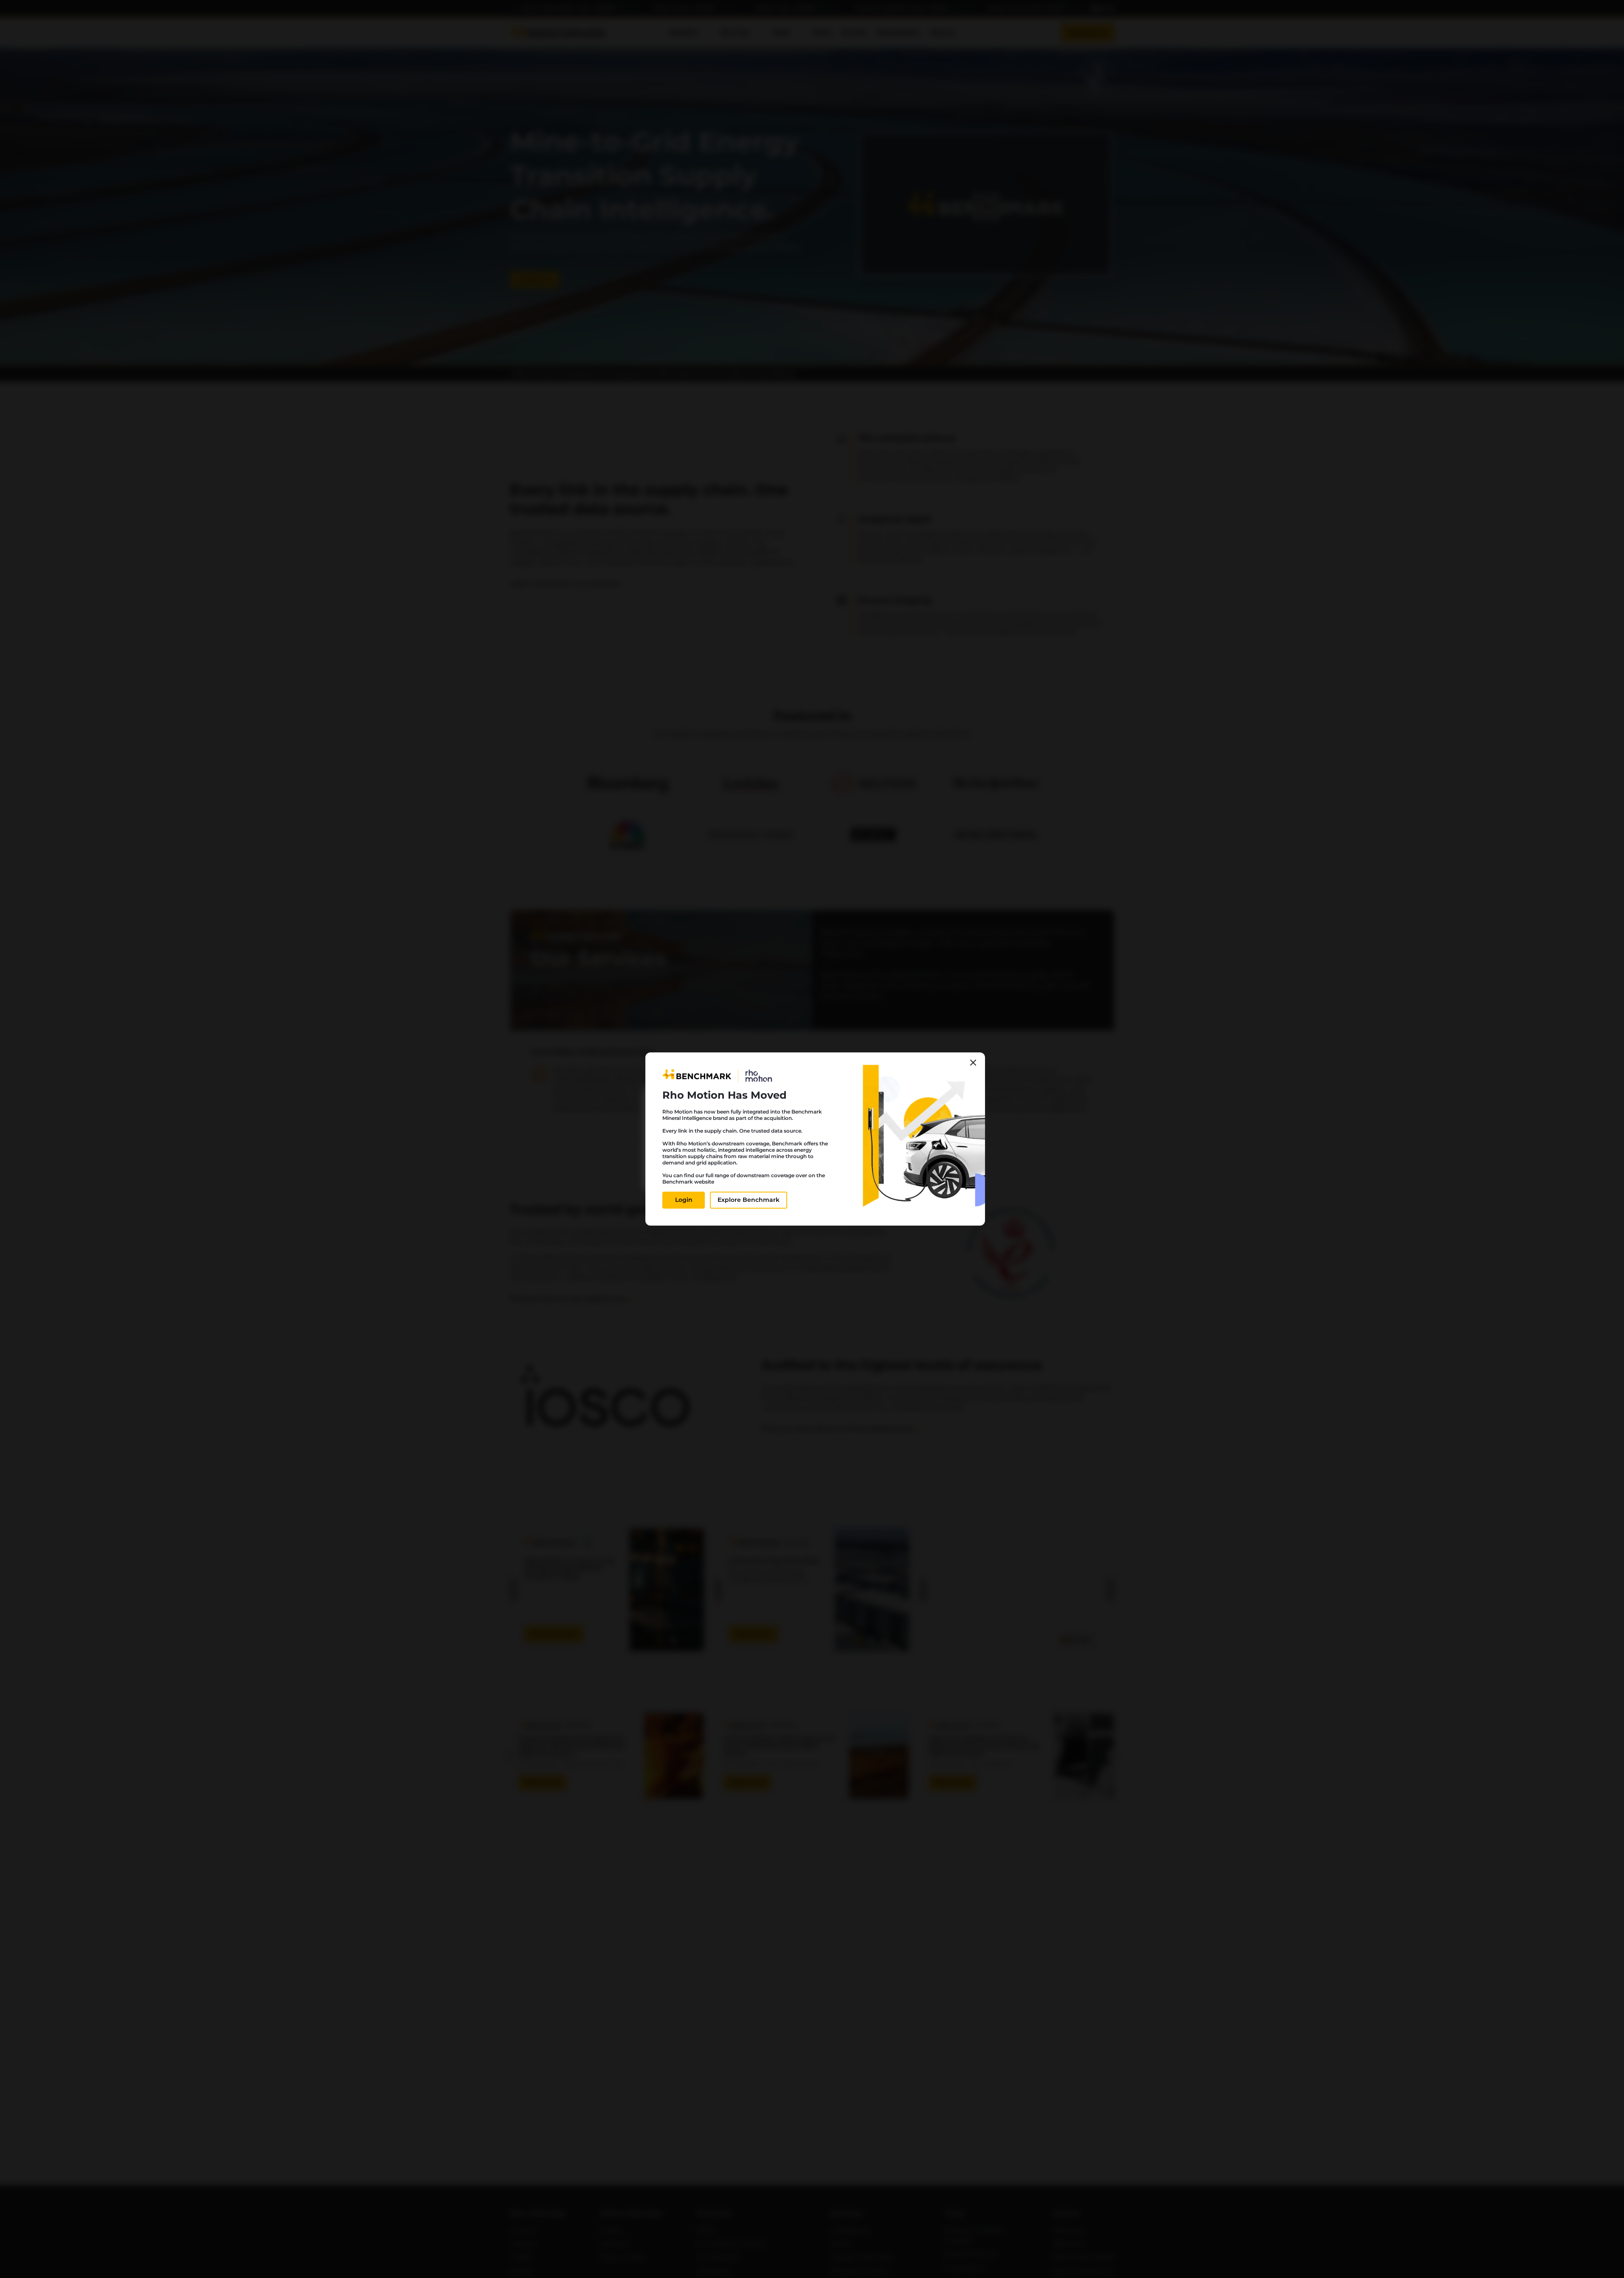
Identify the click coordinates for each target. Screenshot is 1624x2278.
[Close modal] (973, 1063)
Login (684, 1200)
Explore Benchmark (749, 1200)
